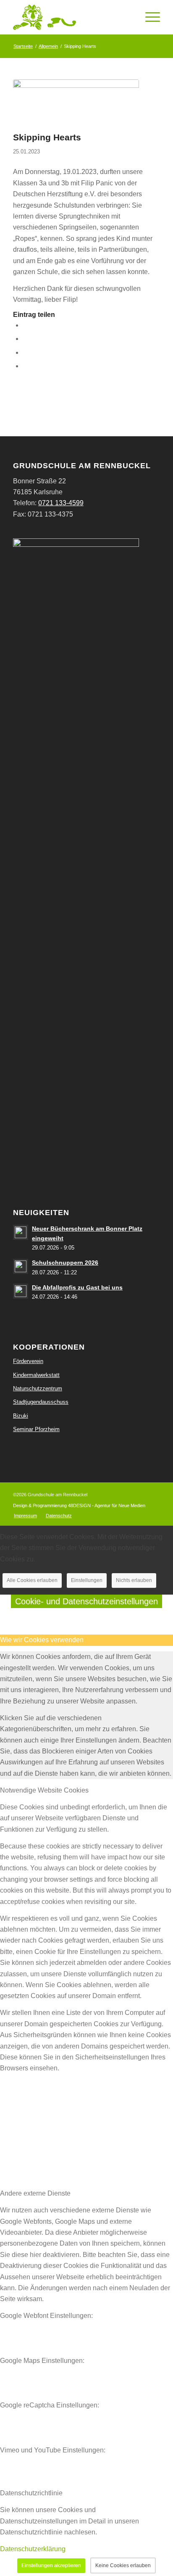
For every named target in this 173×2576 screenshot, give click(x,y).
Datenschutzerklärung (33, 2549)
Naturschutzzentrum (38, 1388)
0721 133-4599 (61, 503)
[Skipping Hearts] (76, 103)
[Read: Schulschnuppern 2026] (21, 1266)
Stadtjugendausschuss (41, 1402)
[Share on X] (25, 339)
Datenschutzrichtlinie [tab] (31, 2493)
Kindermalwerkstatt (36, 1375)
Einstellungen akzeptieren (51, 2565)
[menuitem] (25, 1516)
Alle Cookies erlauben (32, 1580)
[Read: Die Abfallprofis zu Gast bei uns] (21, 1291)
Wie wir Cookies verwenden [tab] (42, 1640)
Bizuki (21, 1416)
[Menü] (148, 17)
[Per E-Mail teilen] (25, 366)
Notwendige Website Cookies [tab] (44, 1790)
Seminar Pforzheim (36, 1429)
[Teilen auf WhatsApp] (25, 352)
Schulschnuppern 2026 (65, 1263)
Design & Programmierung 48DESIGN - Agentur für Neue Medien (79, 1506)
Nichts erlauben (134, 1580)
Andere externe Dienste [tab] (35, 2193)
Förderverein (28, 1361)
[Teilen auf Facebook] (25, 325)
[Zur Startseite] (72, 17)
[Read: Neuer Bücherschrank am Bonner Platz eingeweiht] (21, 1232)
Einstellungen (87, 1580)
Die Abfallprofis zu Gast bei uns (77, 1288)
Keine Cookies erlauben (123, 2565)
